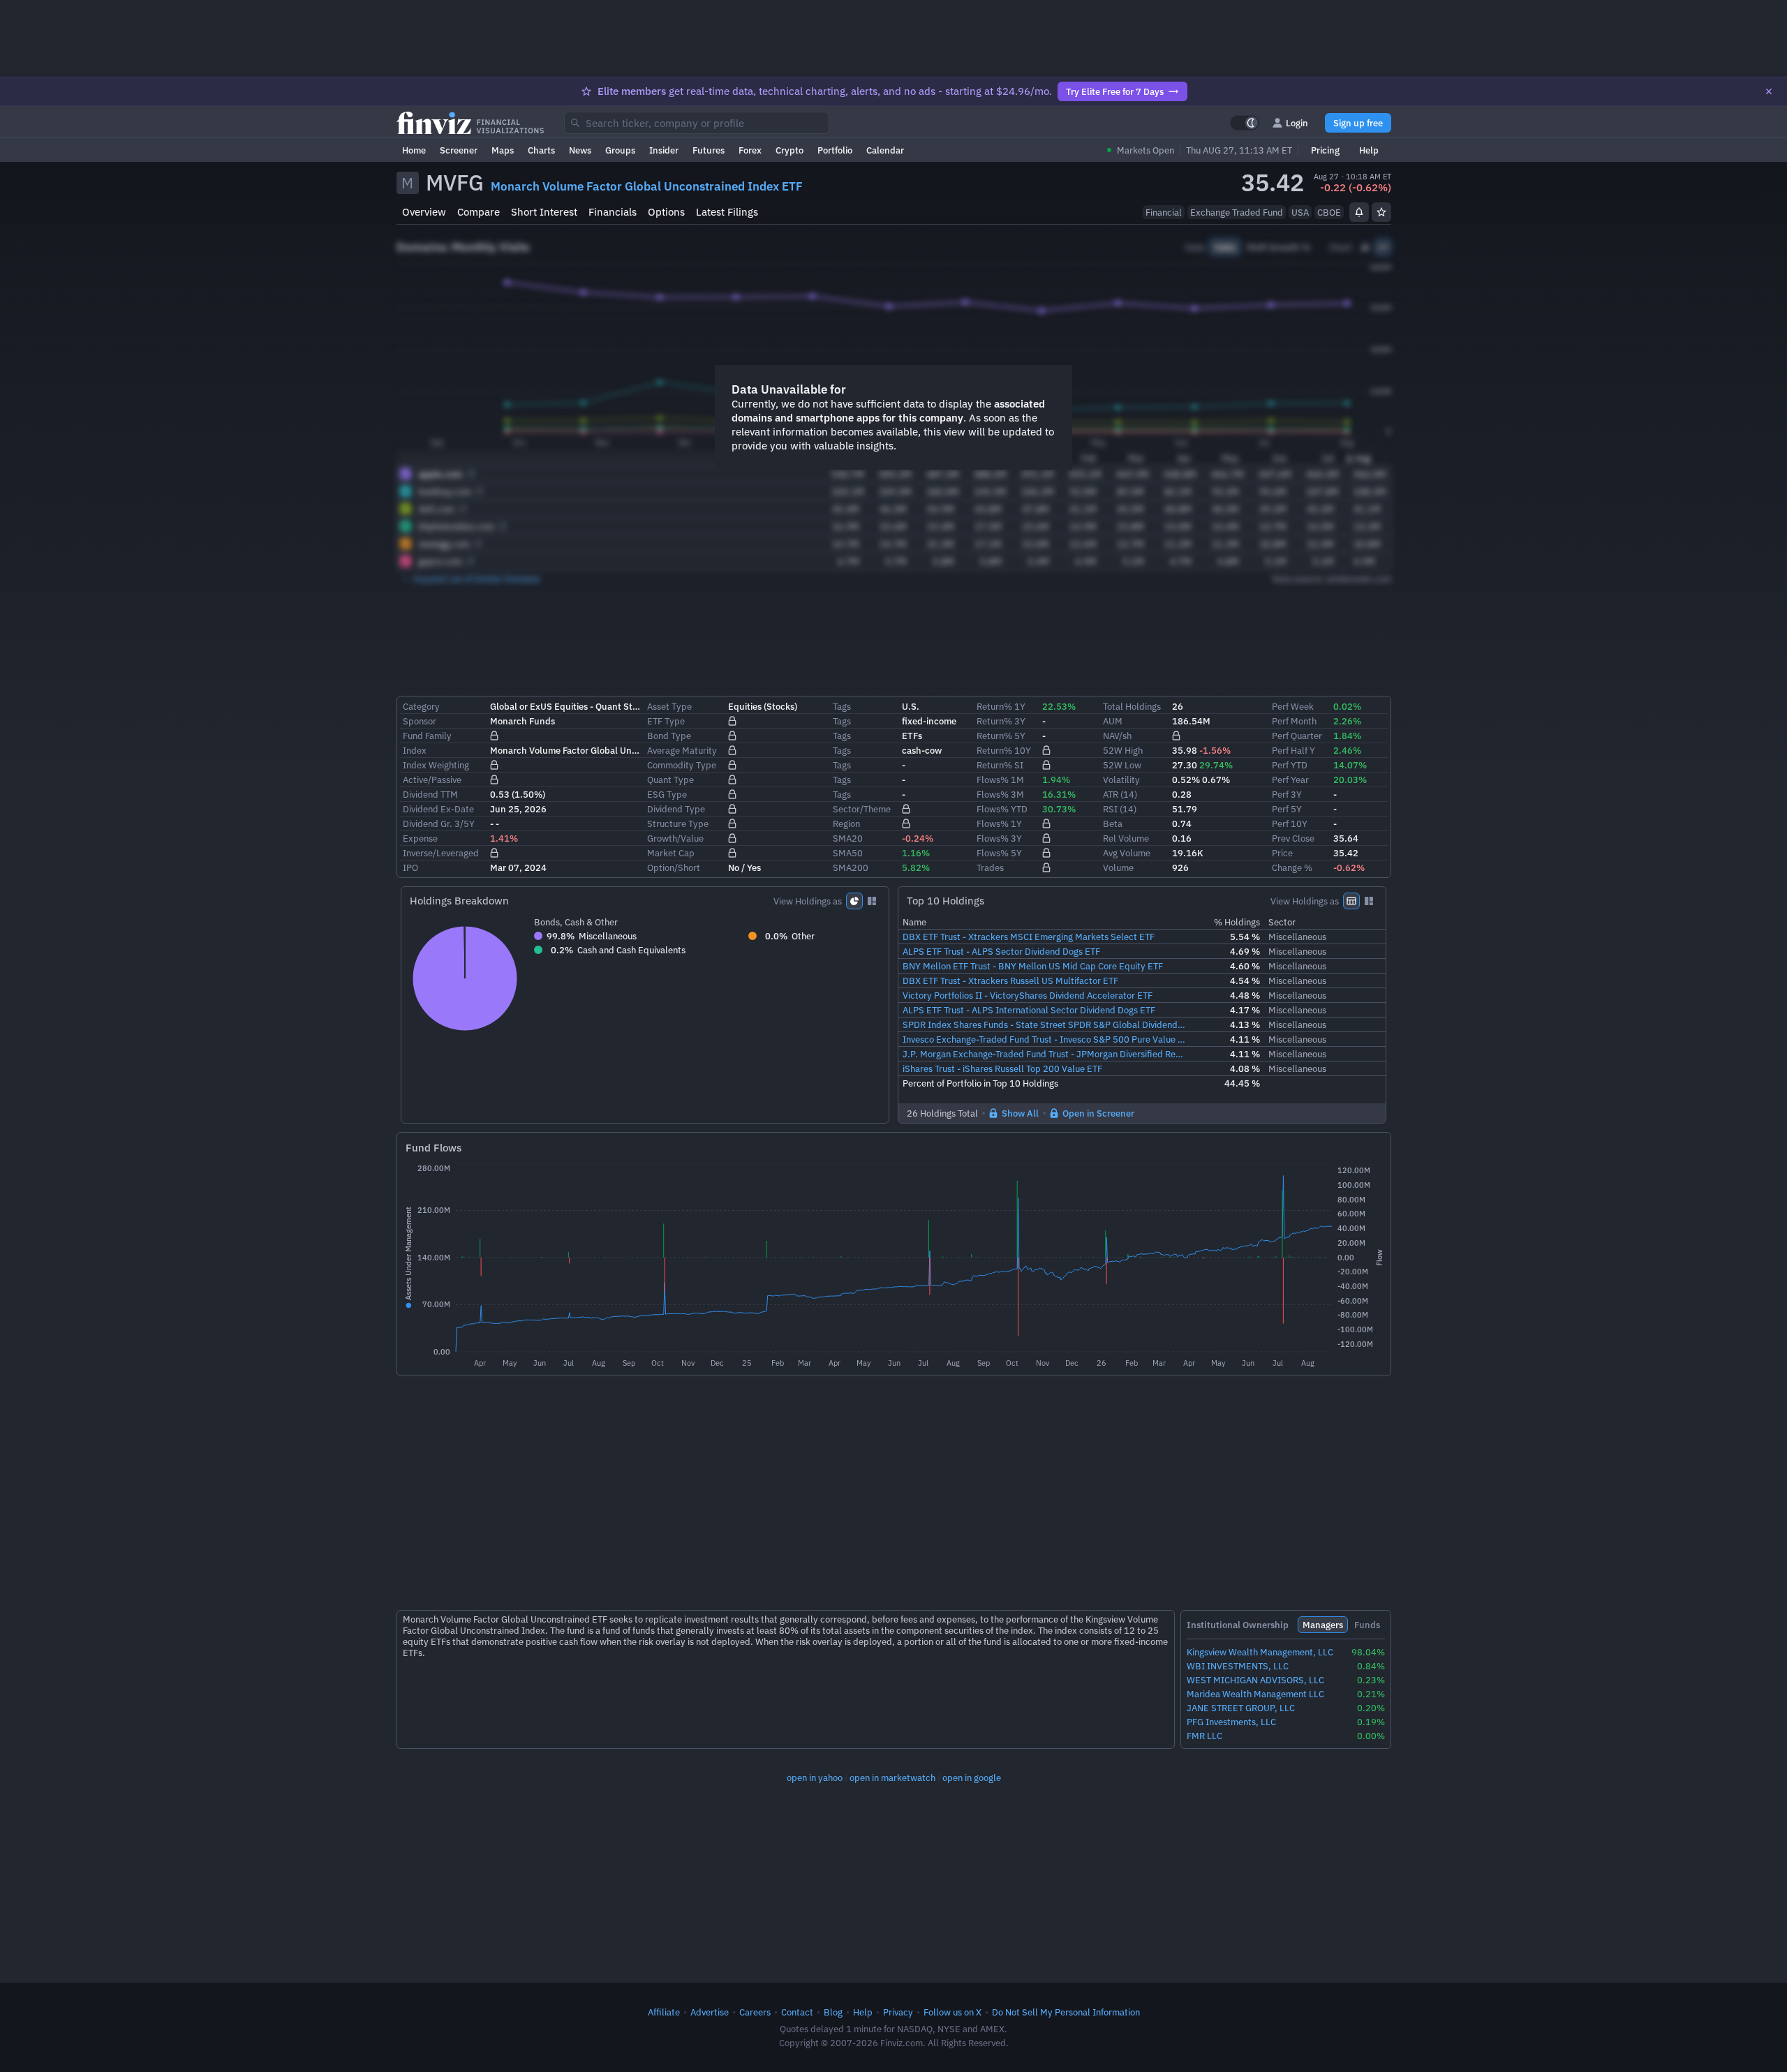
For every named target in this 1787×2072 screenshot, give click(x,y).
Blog (833, 2012)
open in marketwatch (892, 1777)
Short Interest (544, 212)
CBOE (1329, 212)
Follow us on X (952, 2012)
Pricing (1325, 150)
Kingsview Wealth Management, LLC (1260, 1652)
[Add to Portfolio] (1381, 212)
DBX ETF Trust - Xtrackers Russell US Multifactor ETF (1010, 981)
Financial (1164, 212)
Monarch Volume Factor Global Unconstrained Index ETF (647, 186)
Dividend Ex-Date (438, 809)
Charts (541, 150)
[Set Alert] (1359, 212)
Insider (664, 150)
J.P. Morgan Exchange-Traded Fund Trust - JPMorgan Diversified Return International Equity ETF (1045, 1054)
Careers (755, 2012)
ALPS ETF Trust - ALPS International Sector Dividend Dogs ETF (1029, 1010)
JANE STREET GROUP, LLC (1241, 1708)
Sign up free (1358, 123)
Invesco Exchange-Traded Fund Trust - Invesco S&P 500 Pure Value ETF (1045, 1039)
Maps (503, 150)
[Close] (1769, 91)
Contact (797, 2012)
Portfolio (835, 150)
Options (666, 212)
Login (1297, 123)
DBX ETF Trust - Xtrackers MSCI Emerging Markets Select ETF (1029, 937)
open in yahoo (815, 1777)
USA (1300, 212)
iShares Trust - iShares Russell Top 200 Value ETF (1002, 1068)
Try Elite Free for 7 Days (1115, 91)
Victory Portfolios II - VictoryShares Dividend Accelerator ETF (1028, 995)
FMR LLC (1204, 1736)
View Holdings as (808, 901)
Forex (750, 150)
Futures (709, 150)
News (580, 150)
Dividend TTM (430, 794)
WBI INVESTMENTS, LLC (1238, 1666)
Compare (479, 212)
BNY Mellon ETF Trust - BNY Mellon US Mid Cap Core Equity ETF (1033, 966)
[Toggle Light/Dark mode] (1245, 123)
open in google (972, 1777)
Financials (613, 212)
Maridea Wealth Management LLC (1255, 1694)
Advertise (710, 2012)
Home (414, 150)
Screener (459, 150)
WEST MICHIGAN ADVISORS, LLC (1255, 1680)
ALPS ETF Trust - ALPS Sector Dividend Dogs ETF (1001, 951)
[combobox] (697, 123)
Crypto (789, 150)
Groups (620, 150)
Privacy (898, 2012)
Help (1369, 150)
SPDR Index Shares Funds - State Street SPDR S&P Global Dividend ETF (1045, 1024)
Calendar (885, 150)
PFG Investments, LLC (1231, 1722)
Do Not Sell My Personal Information (1066, 2012)
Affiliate (664, 2012)
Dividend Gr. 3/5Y (439, 823)
